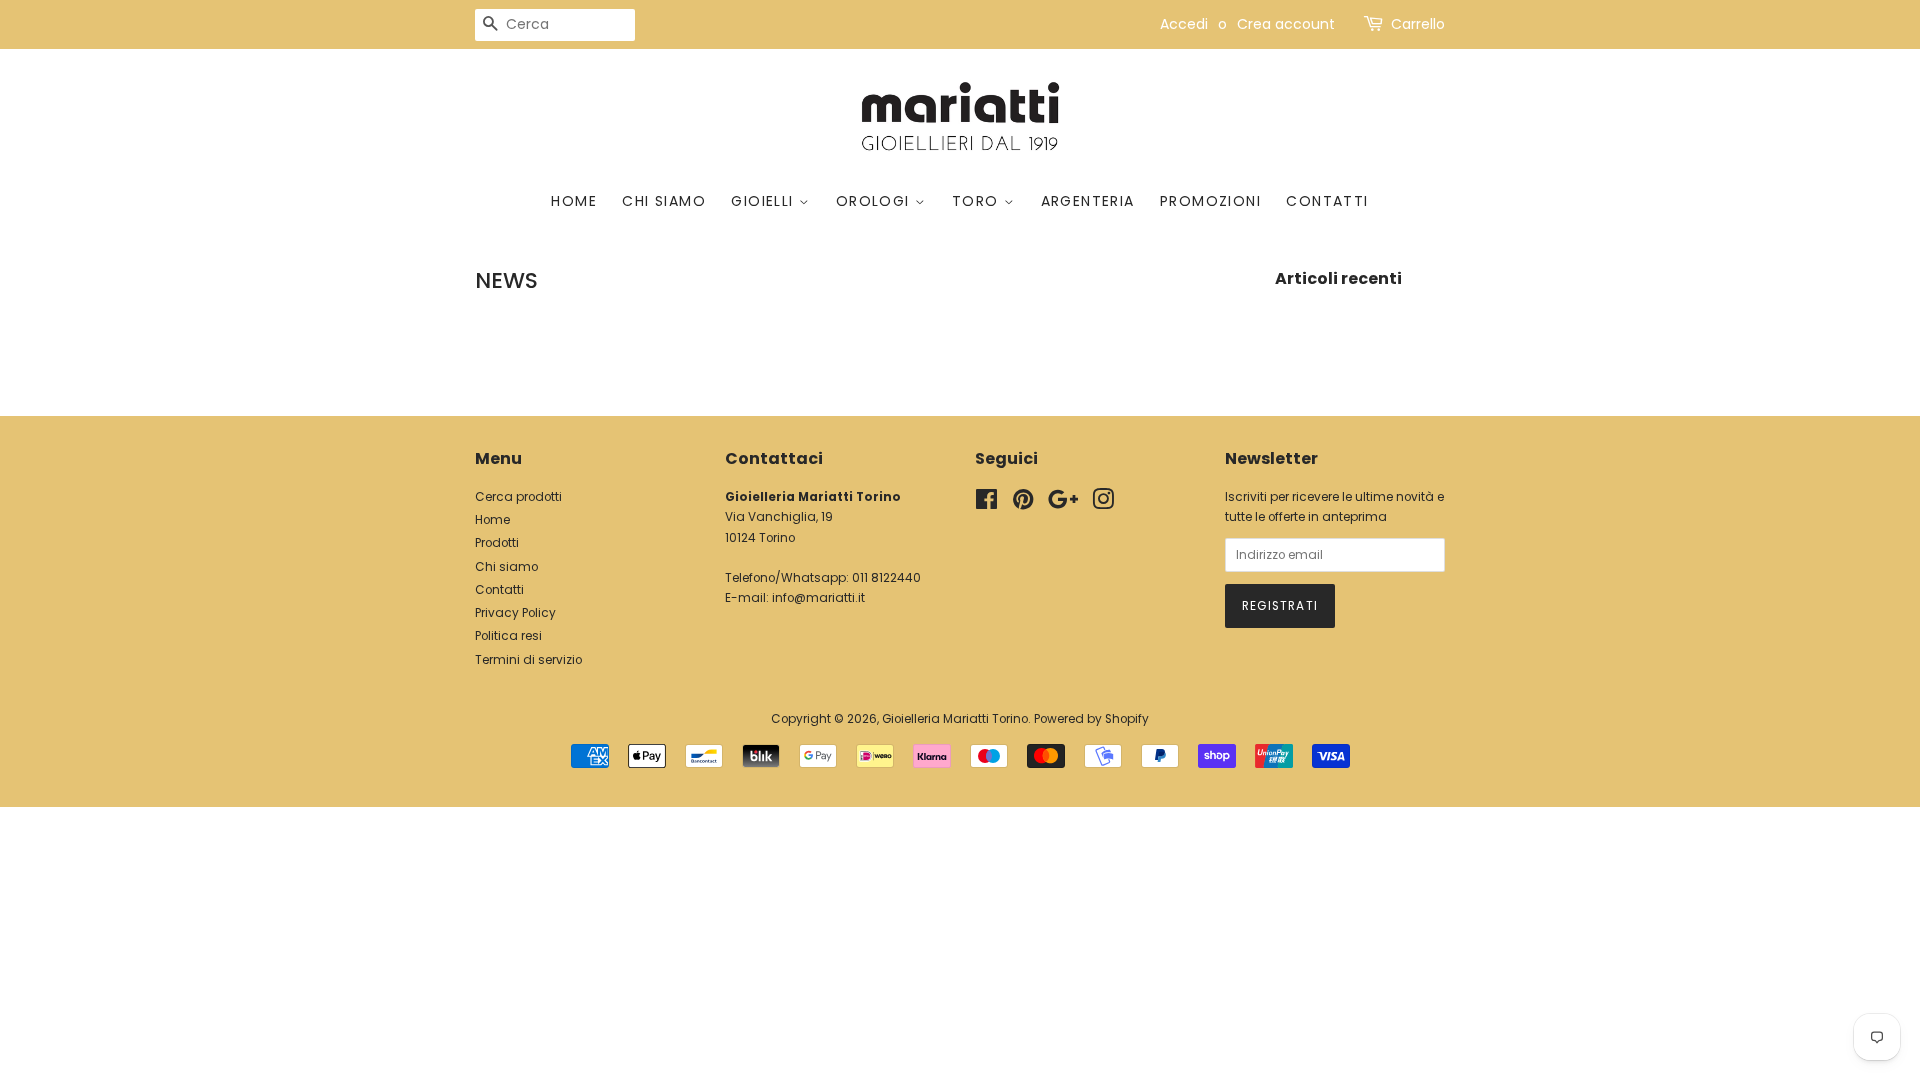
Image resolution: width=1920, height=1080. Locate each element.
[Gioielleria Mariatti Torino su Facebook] (986, 504)
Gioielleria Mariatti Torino (955, 719)
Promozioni (1210, 201)
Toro (978, 201)
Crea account (1286, 24)
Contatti (1327, 201)
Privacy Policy (515, 613)
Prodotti (497, 543)
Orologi (875, 201)
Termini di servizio (528, 660)
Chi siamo (664, 201)
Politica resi (508, 636)
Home (574, 201)
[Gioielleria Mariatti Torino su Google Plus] (1063, 504)
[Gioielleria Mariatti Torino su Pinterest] (1023, 504)
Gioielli (765, 201)
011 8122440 (886, 578)
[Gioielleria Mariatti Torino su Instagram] (1103, 504)
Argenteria (1088, 201)
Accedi (1184, 24)
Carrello (1418, 24)
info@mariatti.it (818, 598)
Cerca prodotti (518, 497)
